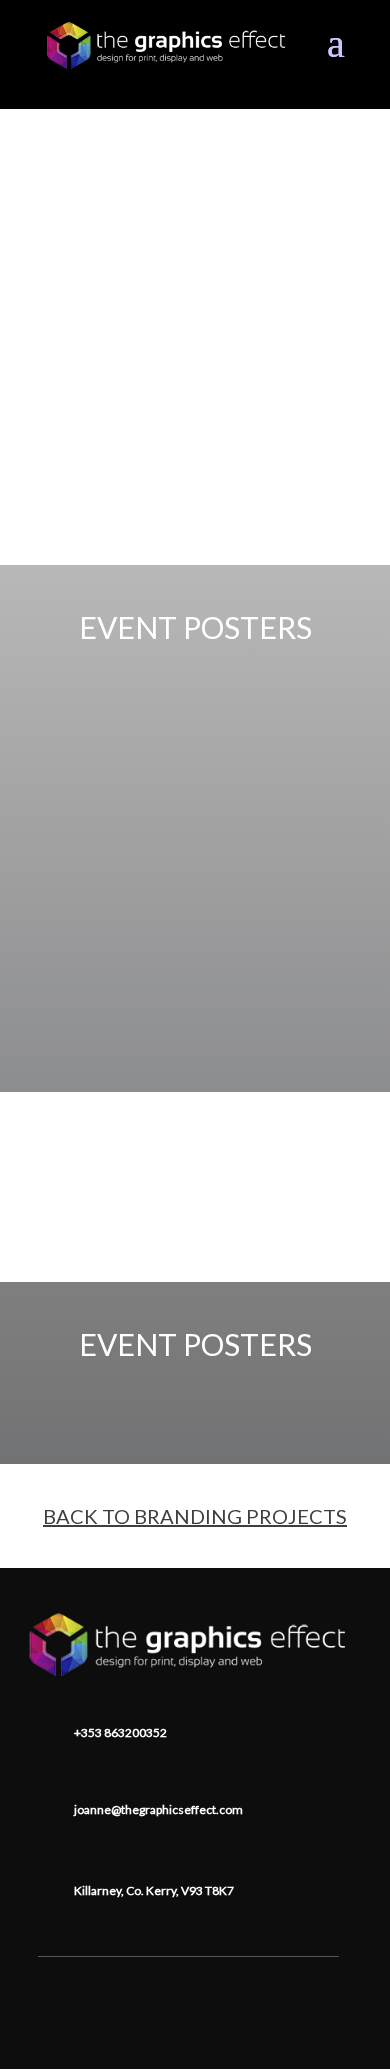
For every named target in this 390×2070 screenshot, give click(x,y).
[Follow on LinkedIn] (189, 1987)
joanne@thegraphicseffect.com (158, 1809)
